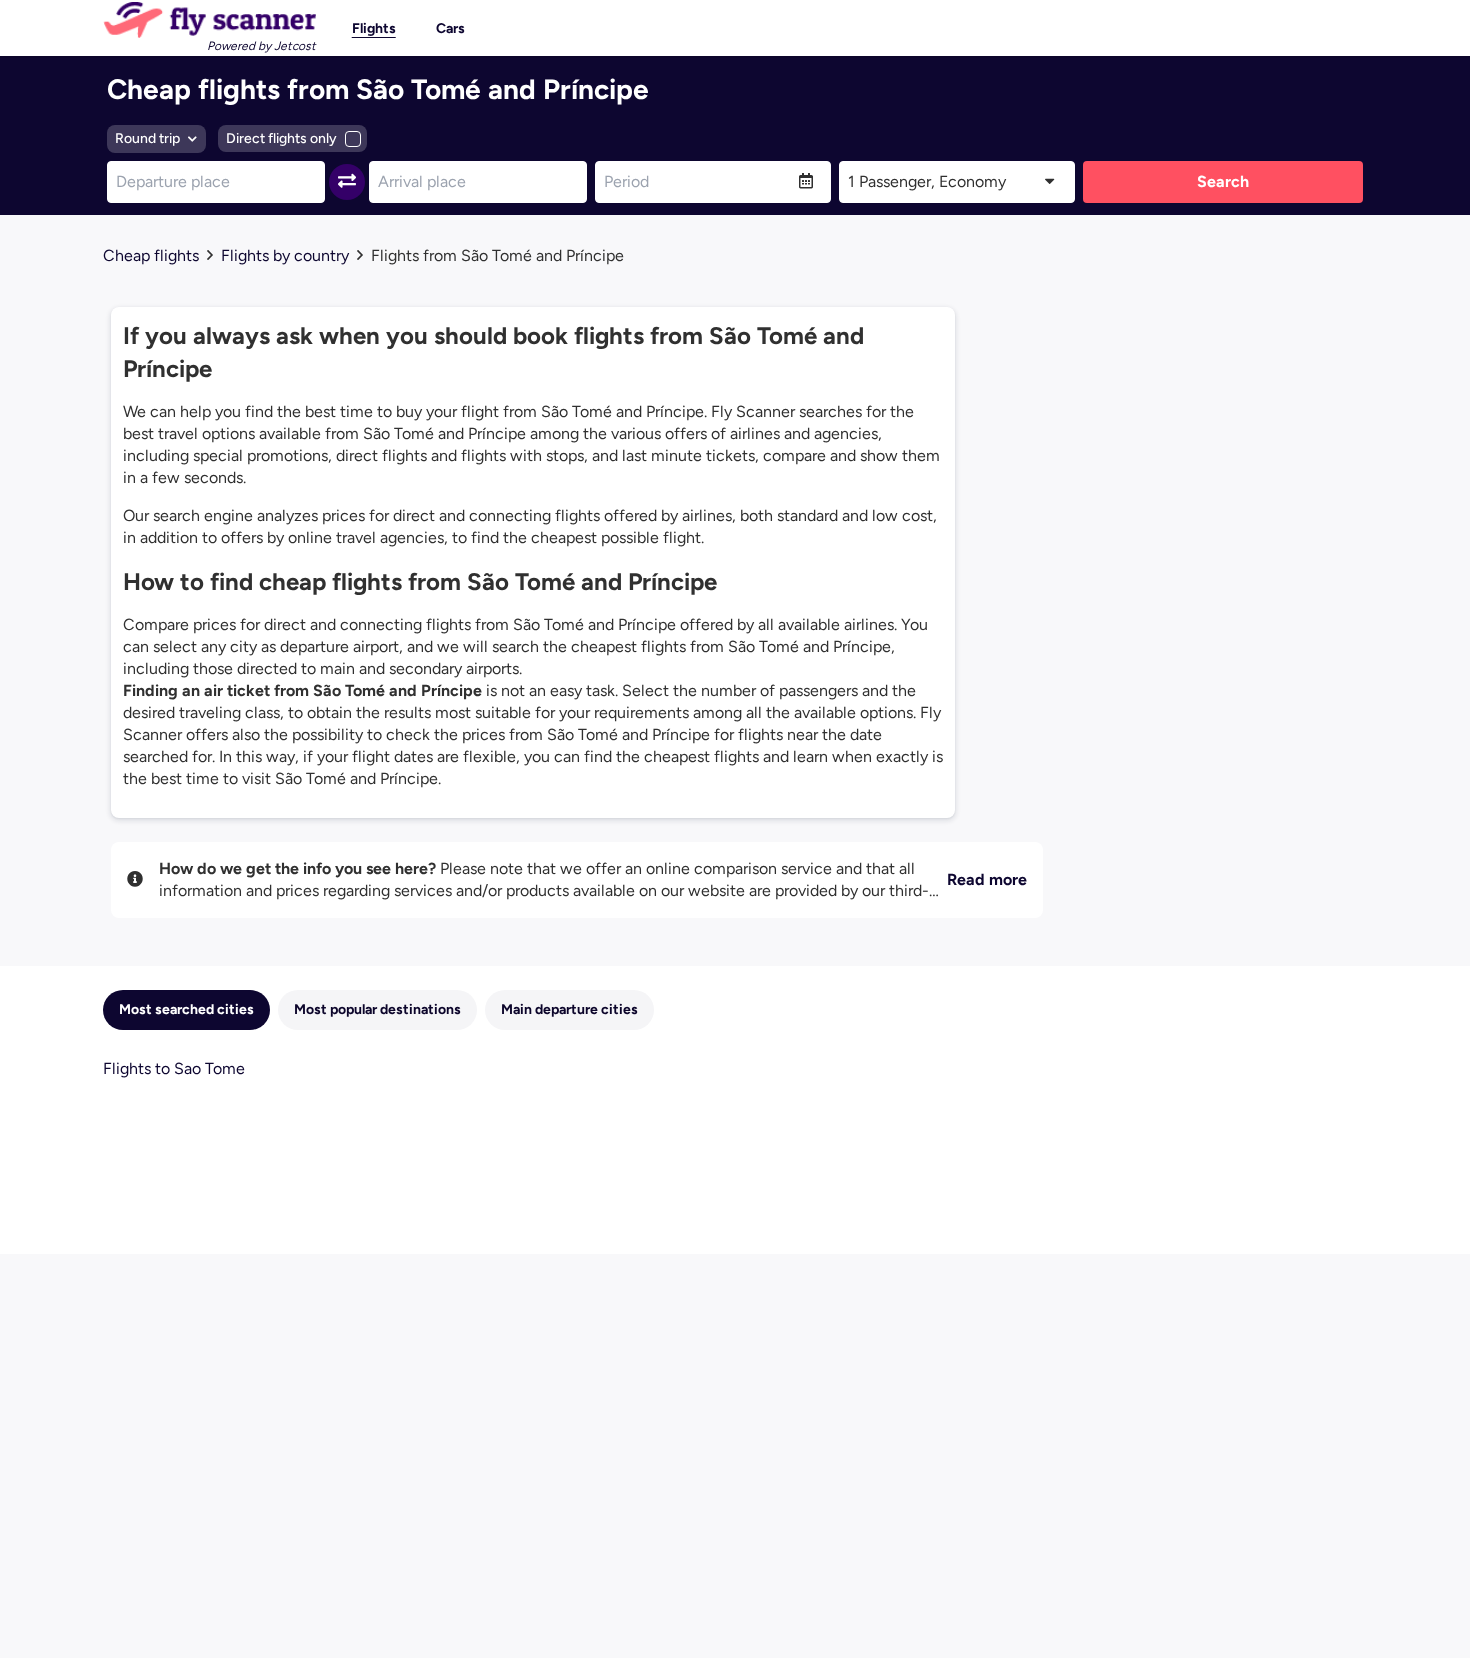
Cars (450, 28)
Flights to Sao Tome (174, 1068)
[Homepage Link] (209, 20)
